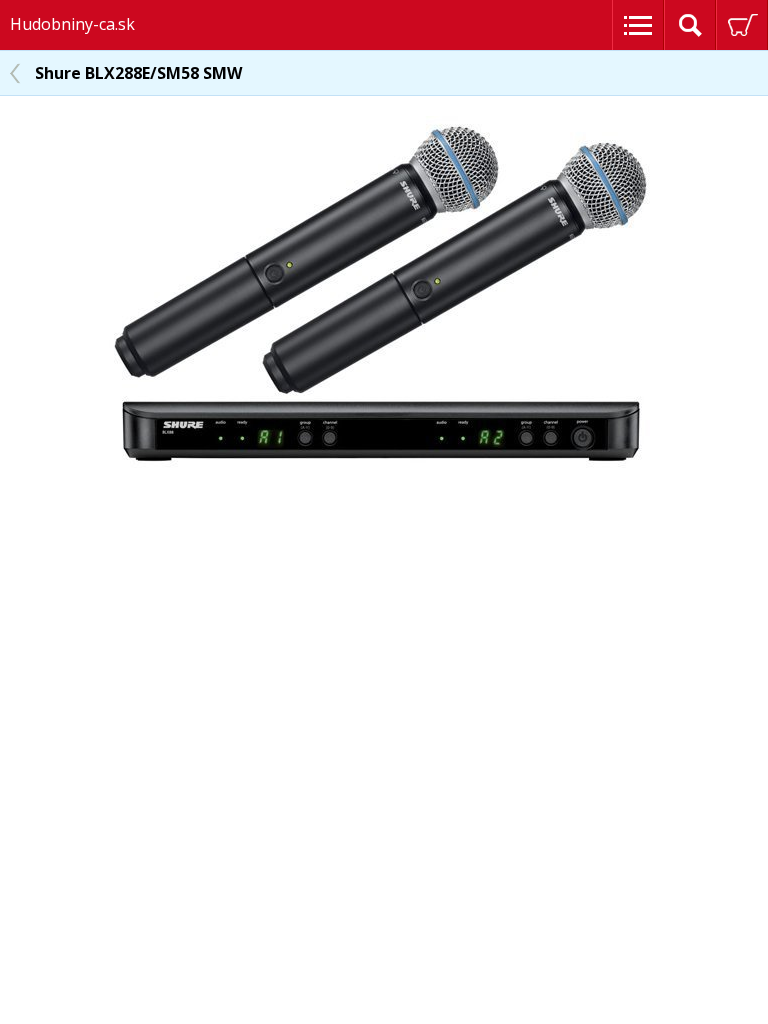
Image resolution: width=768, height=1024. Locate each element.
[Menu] (638, 25)
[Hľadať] (690, 25)
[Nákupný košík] (742, 25)
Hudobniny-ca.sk (72, 24)
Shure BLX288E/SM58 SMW (138, 73)
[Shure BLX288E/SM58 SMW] (384, 469)
